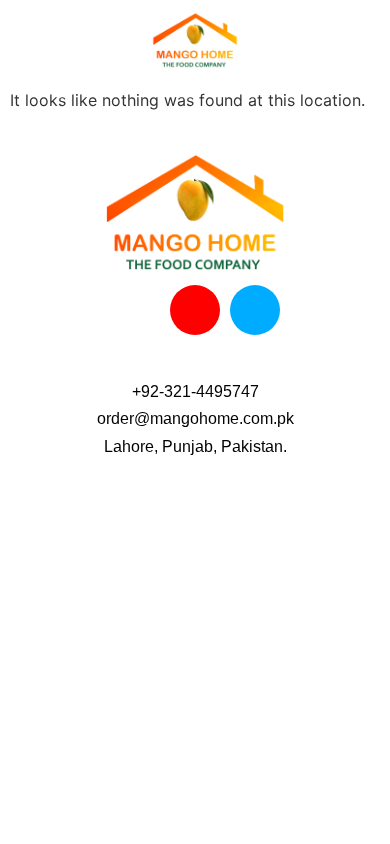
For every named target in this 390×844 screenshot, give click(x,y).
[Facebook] (135, 310)
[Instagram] (195, 310)
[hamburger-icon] (30, 46)
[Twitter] (255, 310)
